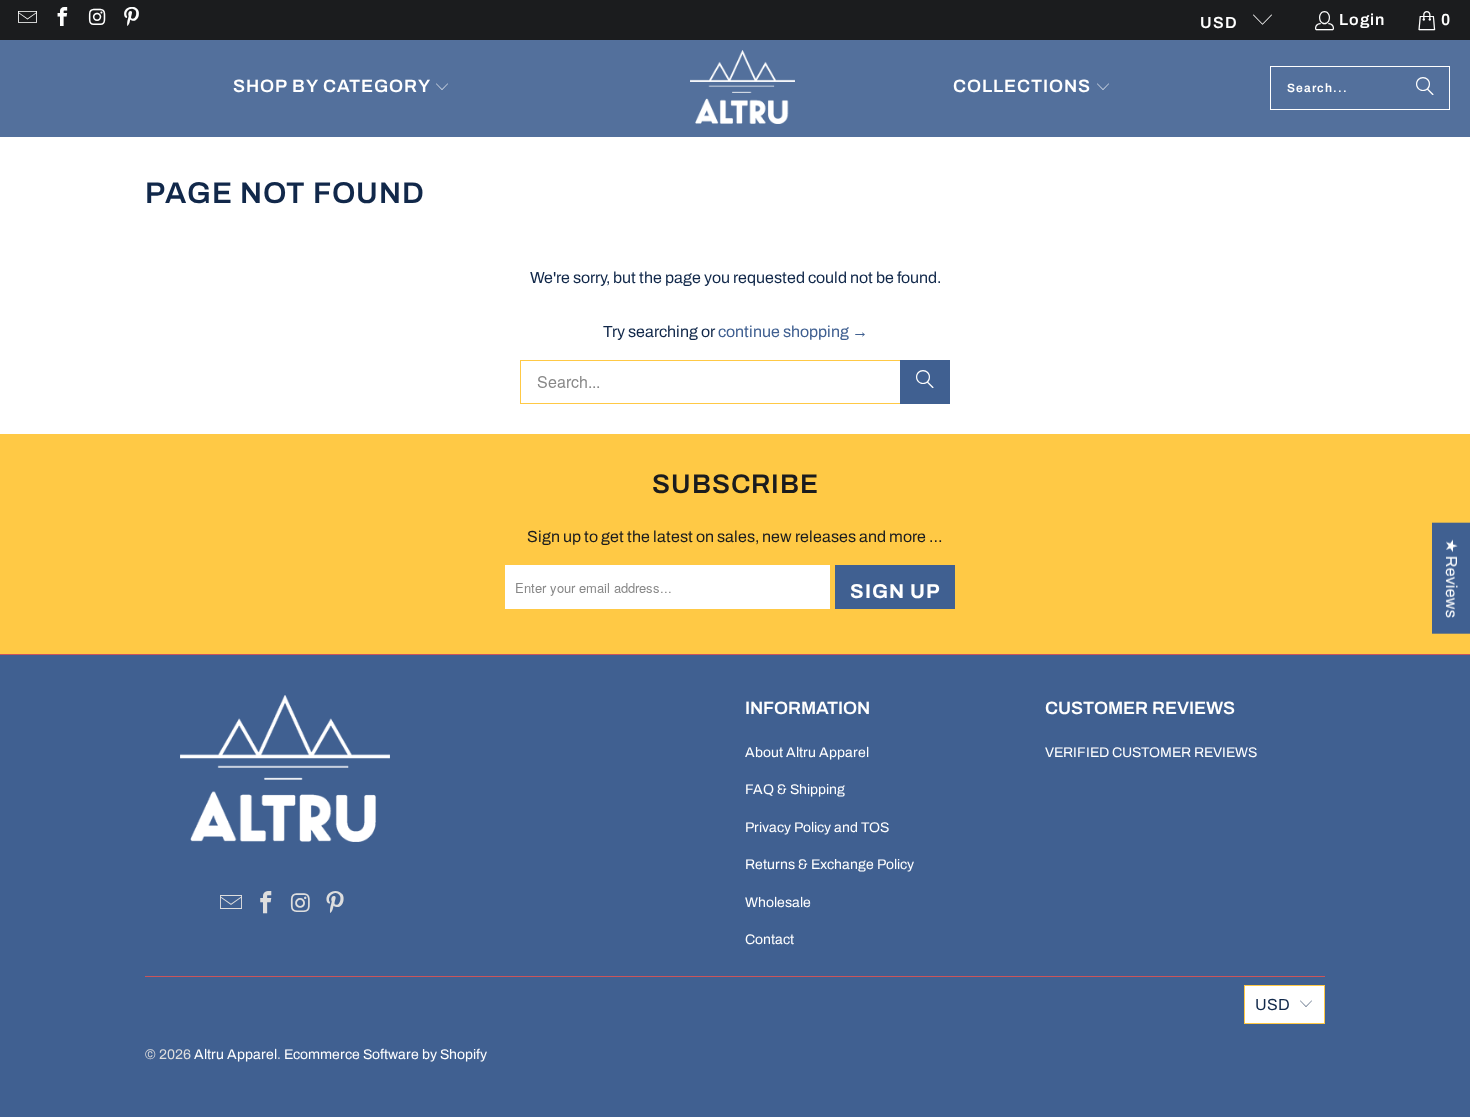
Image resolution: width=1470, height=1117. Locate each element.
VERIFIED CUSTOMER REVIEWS (1151, 752)
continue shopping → (793, 331)
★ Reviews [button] (1451, 577)
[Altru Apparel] (742, 88)
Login (1362, 19)
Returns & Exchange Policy (829, 864)
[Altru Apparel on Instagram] (96, 19)
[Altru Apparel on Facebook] (61, 19)
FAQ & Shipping (795, 789)
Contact (769, 939)
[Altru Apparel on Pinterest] (131, 19)
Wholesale (778, 902)
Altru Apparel (235, 1054)
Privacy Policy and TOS (817, 827)
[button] (342, 88)
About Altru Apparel (807, 752)
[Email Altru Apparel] (26, 19)
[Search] (1425, 88)
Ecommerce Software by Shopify (385, 1054)
